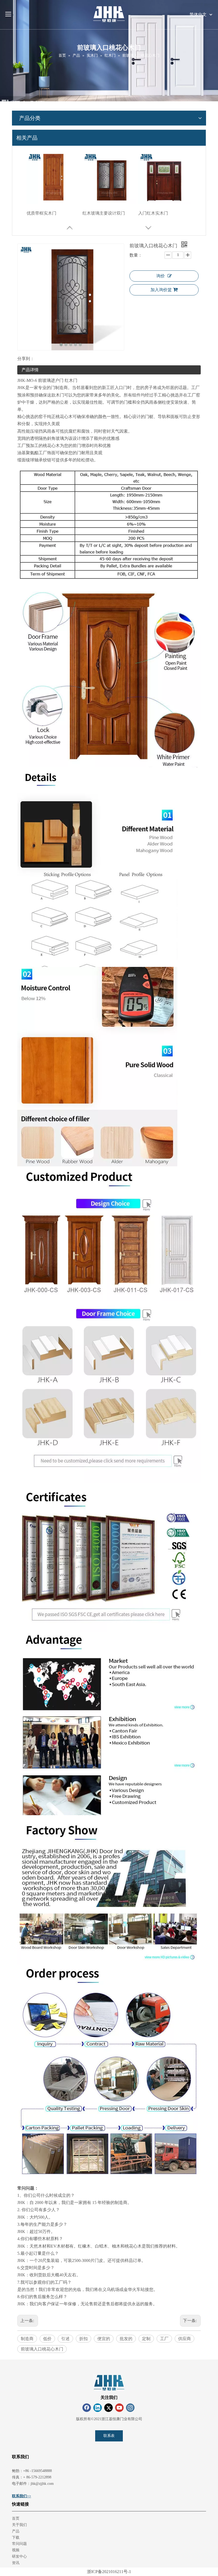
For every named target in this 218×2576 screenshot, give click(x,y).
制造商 (27, 2339)
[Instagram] (130, 2408)
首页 (16, 2518)
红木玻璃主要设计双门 (104, 213)
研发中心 (19, 2556)
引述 (65, 2339)
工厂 (164, 2339)
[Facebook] (87, 2408)
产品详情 (30, 370)
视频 (16, 2550)
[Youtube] (119, 2408)
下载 (16, 2538)
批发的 (126, 2339)
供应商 (185, 2339)
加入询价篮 (161, 290)
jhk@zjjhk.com (42, 2484)
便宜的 (104, 2339)
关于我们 (19, 2525)
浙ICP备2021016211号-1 (109, 2572)
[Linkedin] (98, 2408)
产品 (16, 2531)
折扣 (83, 2339)
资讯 (16, 2563)
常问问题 (19, 2544)
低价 (47, 2339)
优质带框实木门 (41, 213)
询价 (161, 276)
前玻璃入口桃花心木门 (42, 2349)
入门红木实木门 (153, 213)
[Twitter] (108, 2408)
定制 (146, 2339)
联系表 (109, 2436)
